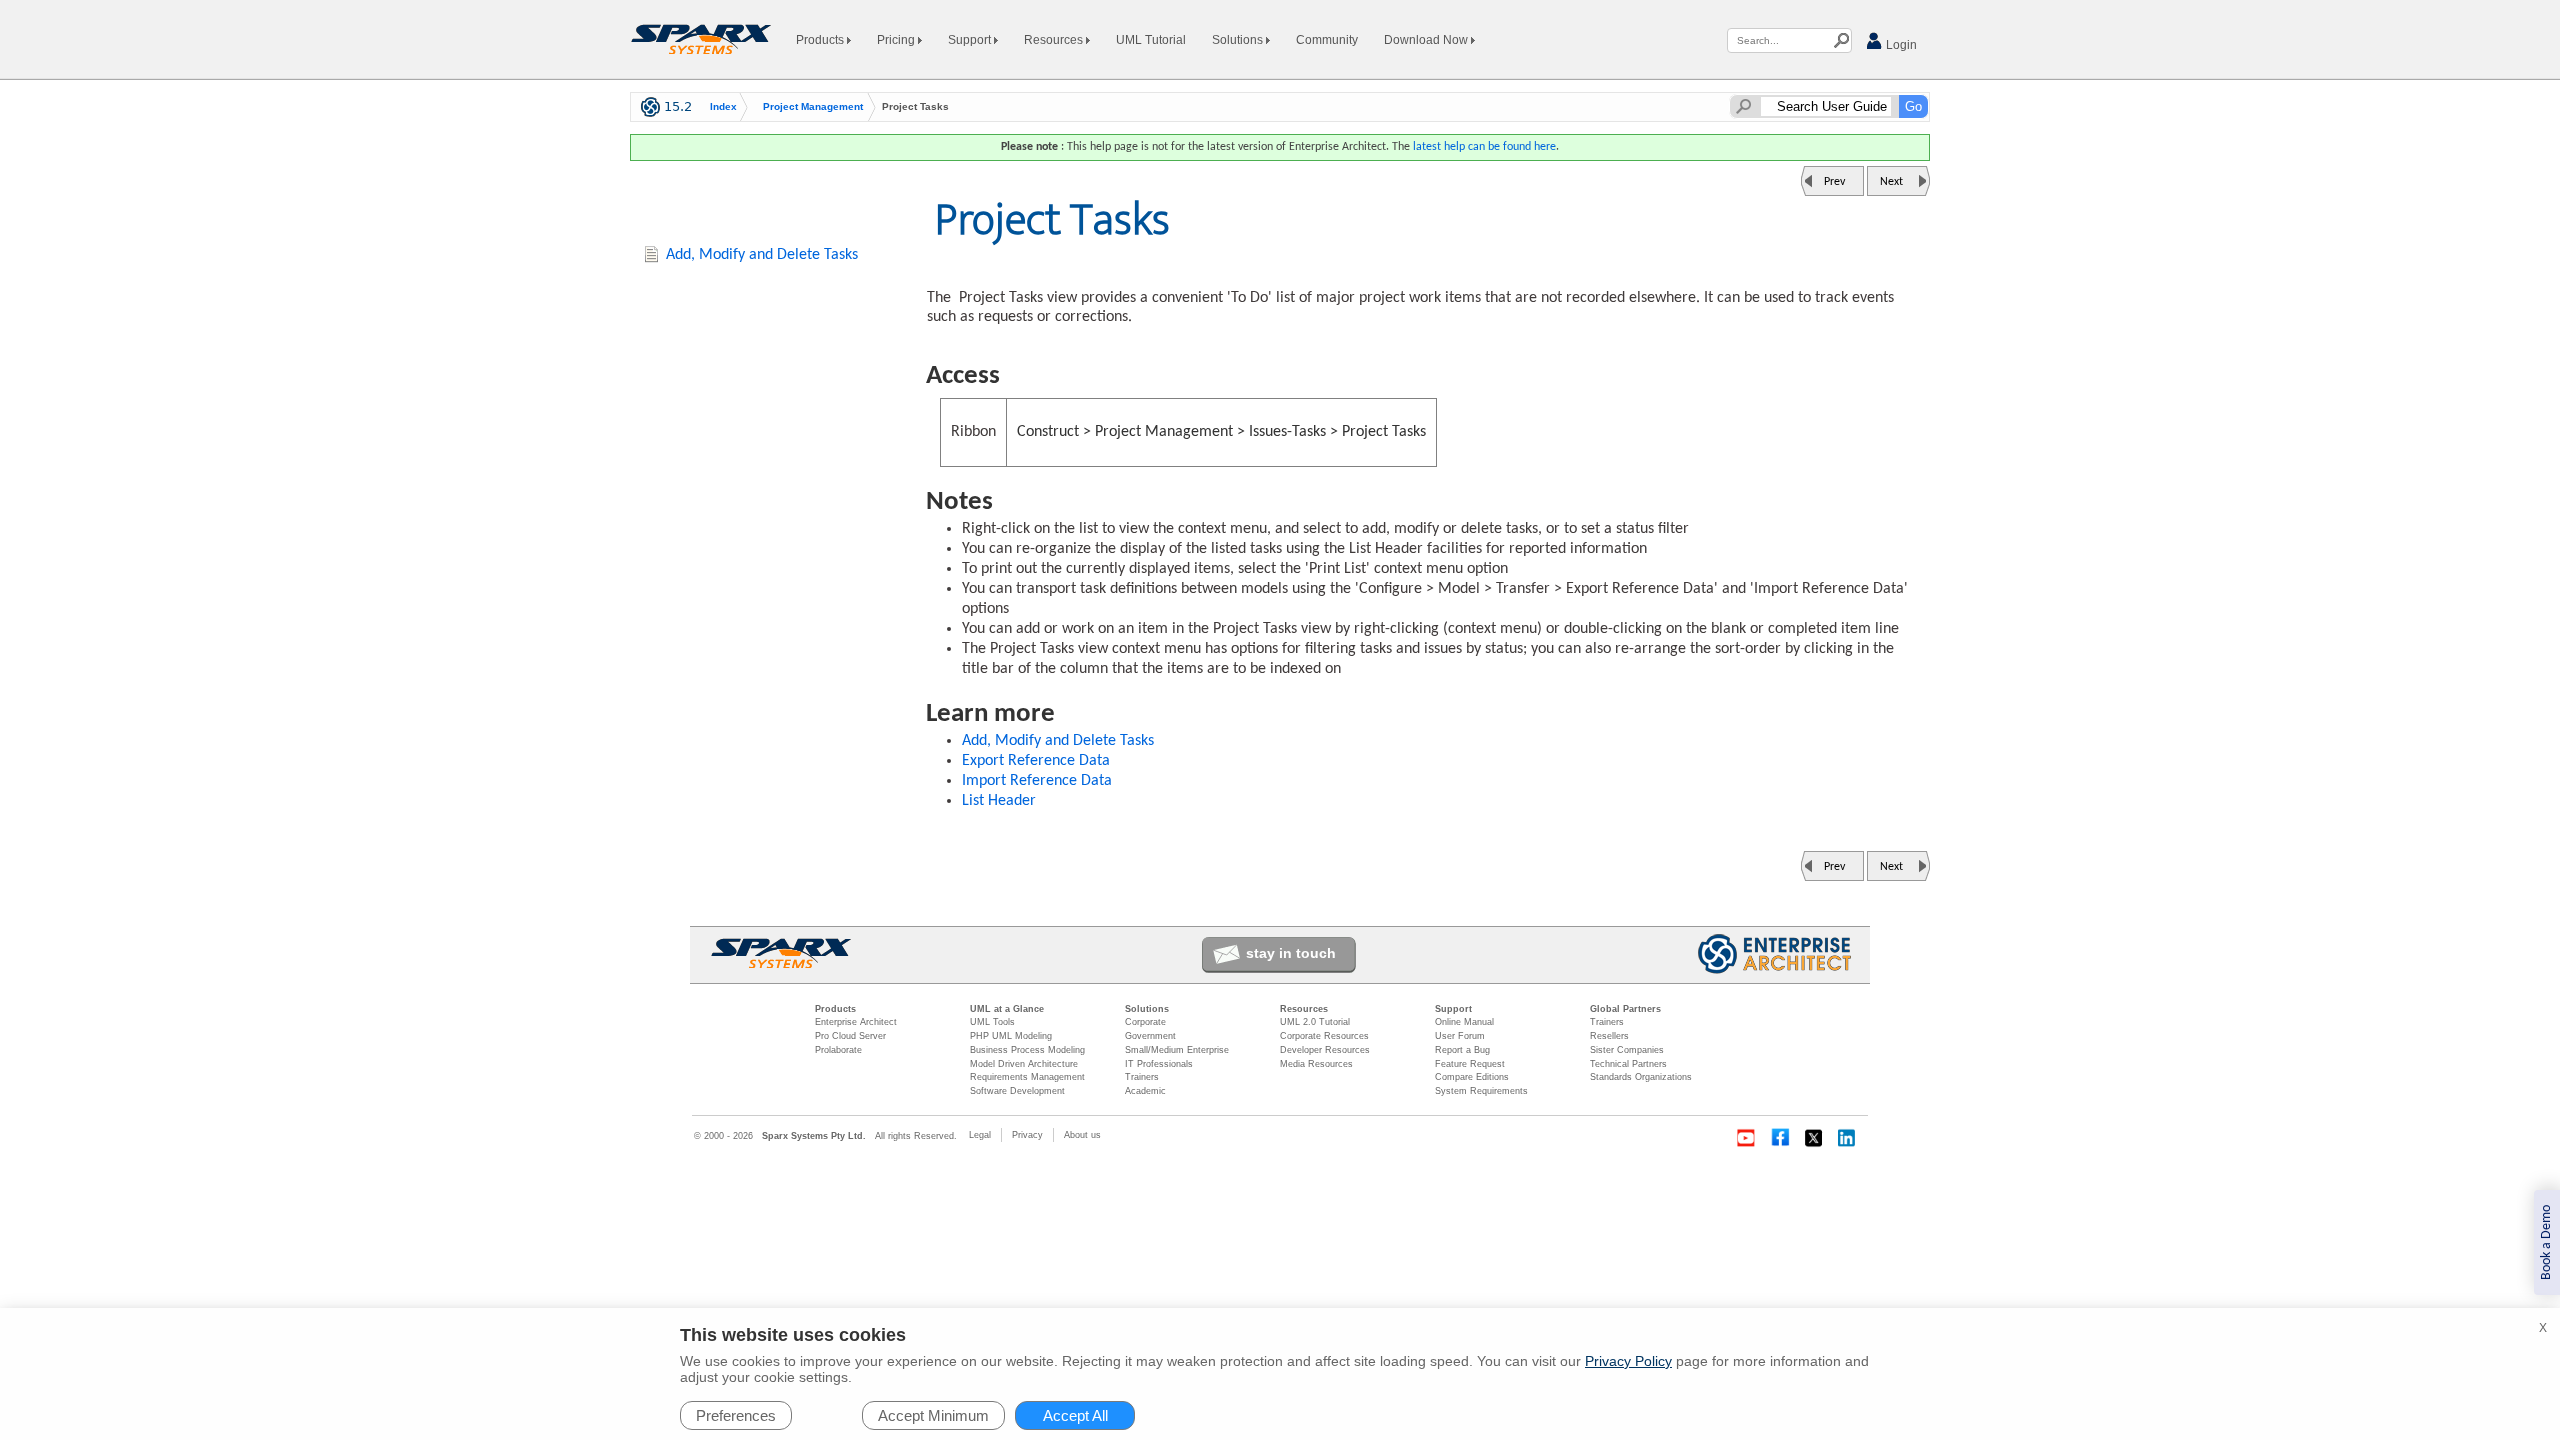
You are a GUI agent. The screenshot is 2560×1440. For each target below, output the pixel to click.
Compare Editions (1472, 1077)
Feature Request (1470, 1064)
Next (1891, 182)
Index (723, 107)
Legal (980, 1135)
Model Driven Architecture (1024, 1064)
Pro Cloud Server (850, 1036)
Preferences (736, 1415)
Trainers (1142, 1077)
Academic (1145, 1091)
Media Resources (1316, 1064)
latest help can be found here (1484, 147)
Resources (1055, 40)
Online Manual (1464, 1022)
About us (1082, 1135)
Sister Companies (1627, 1050)
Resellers (1609, 1036)
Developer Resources (1325, 1050)
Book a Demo (2546, 1242)
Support (971, 40)
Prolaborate (838, 1050)
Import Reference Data (1037, 781)
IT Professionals (1159, 1064)
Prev (1834, 182)
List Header (999, 801)
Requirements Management (1027, 1077)
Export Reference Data (1036, 761)
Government (1150, 1036)
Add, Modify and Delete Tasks (1058, 741)
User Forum (1460, 1036)
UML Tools (992, 1022)
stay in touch (1291, 953)
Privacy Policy (1628, 1361)
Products (821, 40)
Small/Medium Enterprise (1177, 1050)
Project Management (813, 107)
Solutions (1239, 40)
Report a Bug (1462, 1050)
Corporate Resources (1324, 1036)
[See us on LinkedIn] (1848, 1138)
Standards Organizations (1641, 1077)
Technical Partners (1628, 1064)
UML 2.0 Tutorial (1315, 1022)
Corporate (1145, 1022)
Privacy (1027, 1135)
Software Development (1017, 1091)
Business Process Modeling (1027, 1050)
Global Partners (1625, 1009)
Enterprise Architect (856, 1022)
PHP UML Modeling (1011, 1036)
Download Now (1427, 40)
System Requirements (1481, 1091)
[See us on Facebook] (1780, 1138)
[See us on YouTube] (1746, 1138)
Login (1900, 45)
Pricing (897, 40)
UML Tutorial (1151, 40)
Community (1327, 40)
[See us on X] (1814, 1138)
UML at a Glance (1007, 1009)
